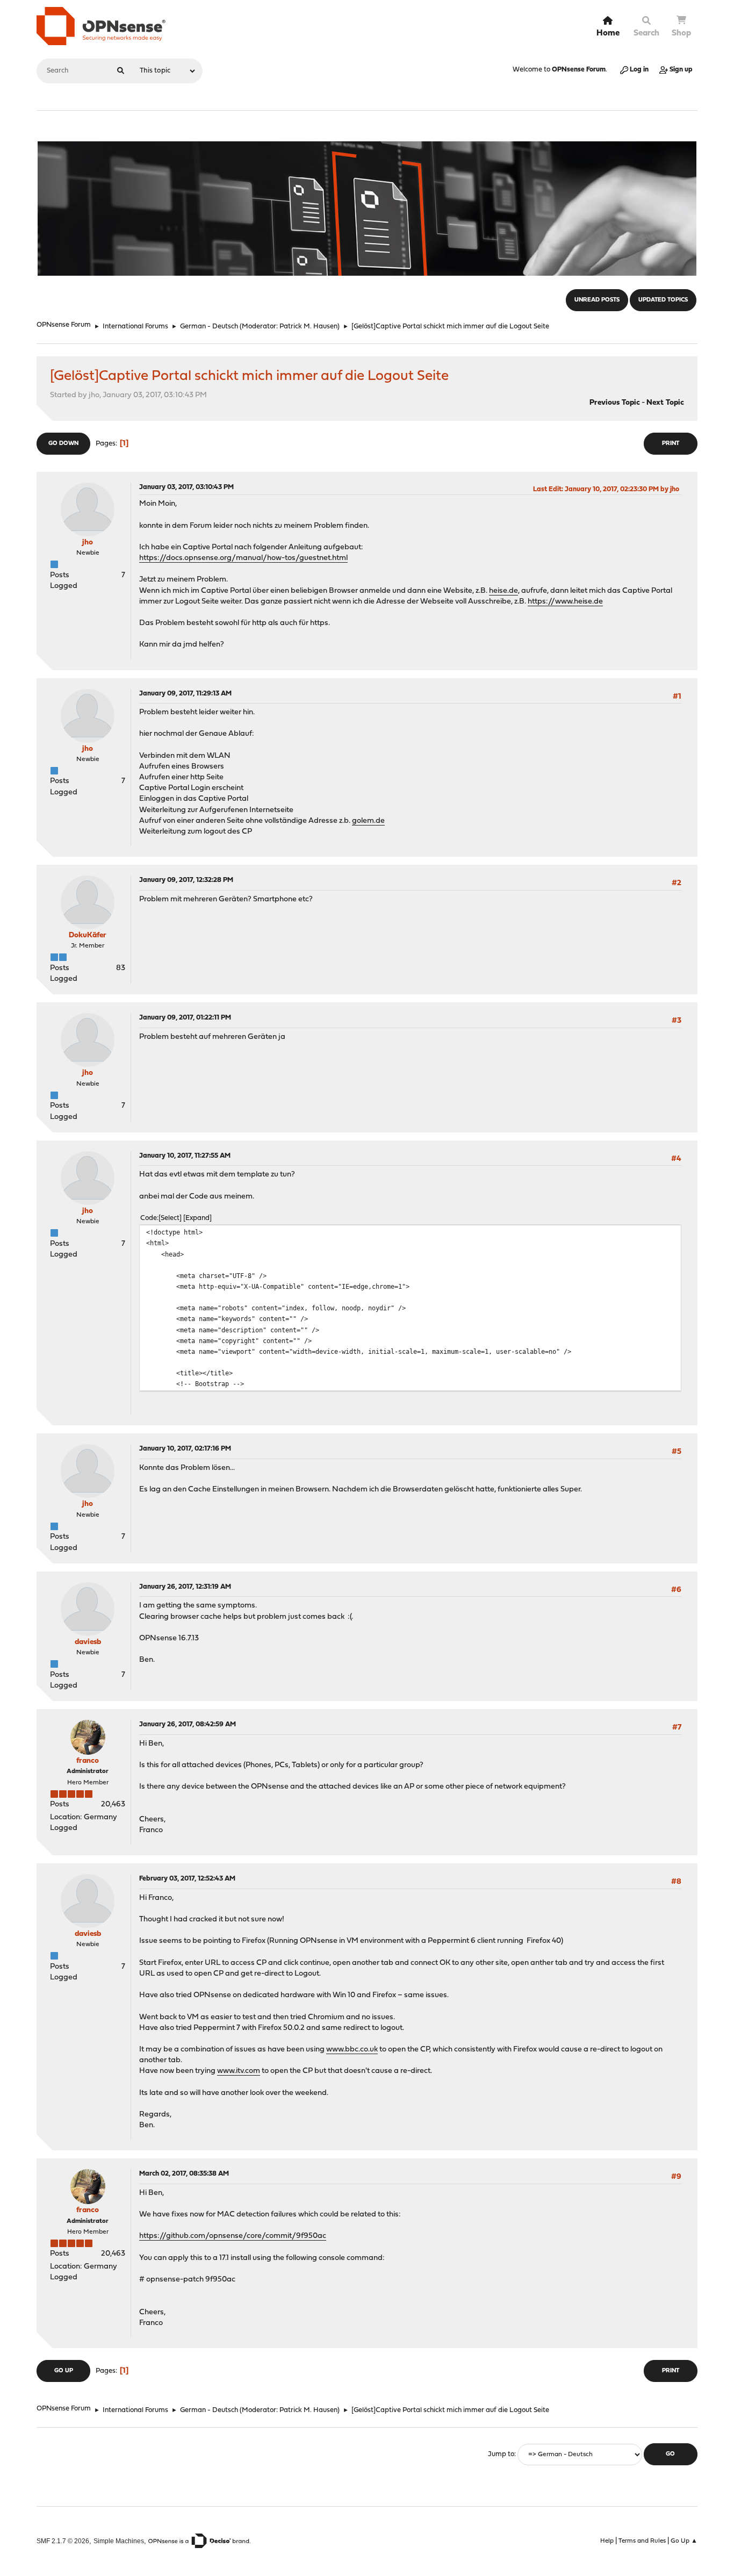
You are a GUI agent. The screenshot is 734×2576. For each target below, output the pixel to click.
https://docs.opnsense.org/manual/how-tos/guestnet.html (243, 558)
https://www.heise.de (565, 602)
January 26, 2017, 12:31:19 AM (185, 1587)
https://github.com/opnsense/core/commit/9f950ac (233, 2236)
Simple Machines (119, 2541)
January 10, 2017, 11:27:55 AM (185, 1156)
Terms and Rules (642, 2541)
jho (88, 543)
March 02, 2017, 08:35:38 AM (184, 2174)
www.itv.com (239, 2071)
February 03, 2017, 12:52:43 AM (187, 1879)
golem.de (368, 821)
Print (671, 444)
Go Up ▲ (684, 2541)
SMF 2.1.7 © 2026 (63, 2541)
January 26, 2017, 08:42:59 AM (188, 1724)
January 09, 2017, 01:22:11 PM (185, 1018)
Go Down (63, 444)
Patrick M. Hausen (308, 327)
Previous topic (615, 403)
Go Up (64, 2371)
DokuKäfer (88, 935)
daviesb (88, 1642)
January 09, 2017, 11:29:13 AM (185, 694)
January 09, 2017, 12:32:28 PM (186, 880)
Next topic (665, 403)
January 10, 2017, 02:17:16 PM (185, 1449)
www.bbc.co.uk (352, 2050)
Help (607, 2541)
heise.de (503, 591)
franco (88, 1761)
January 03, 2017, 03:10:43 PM (186, 487)
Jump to (501, 2454)
